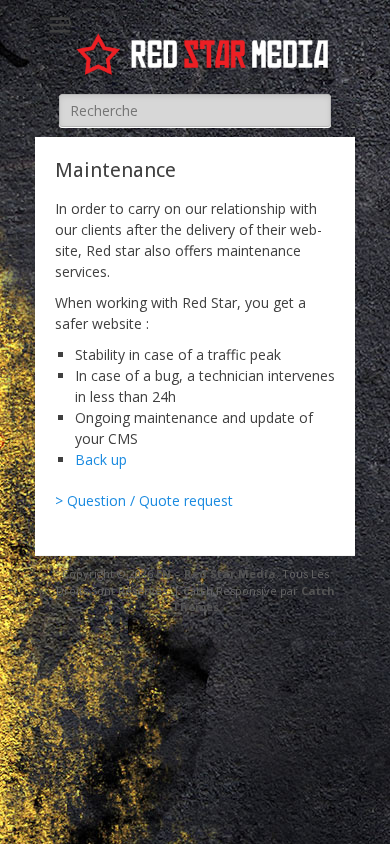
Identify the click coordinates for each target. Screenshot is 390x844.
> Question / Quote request (144, 500)
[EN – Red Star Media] (205, 54)
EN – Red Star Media (216, 573)
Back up (101, 459)
